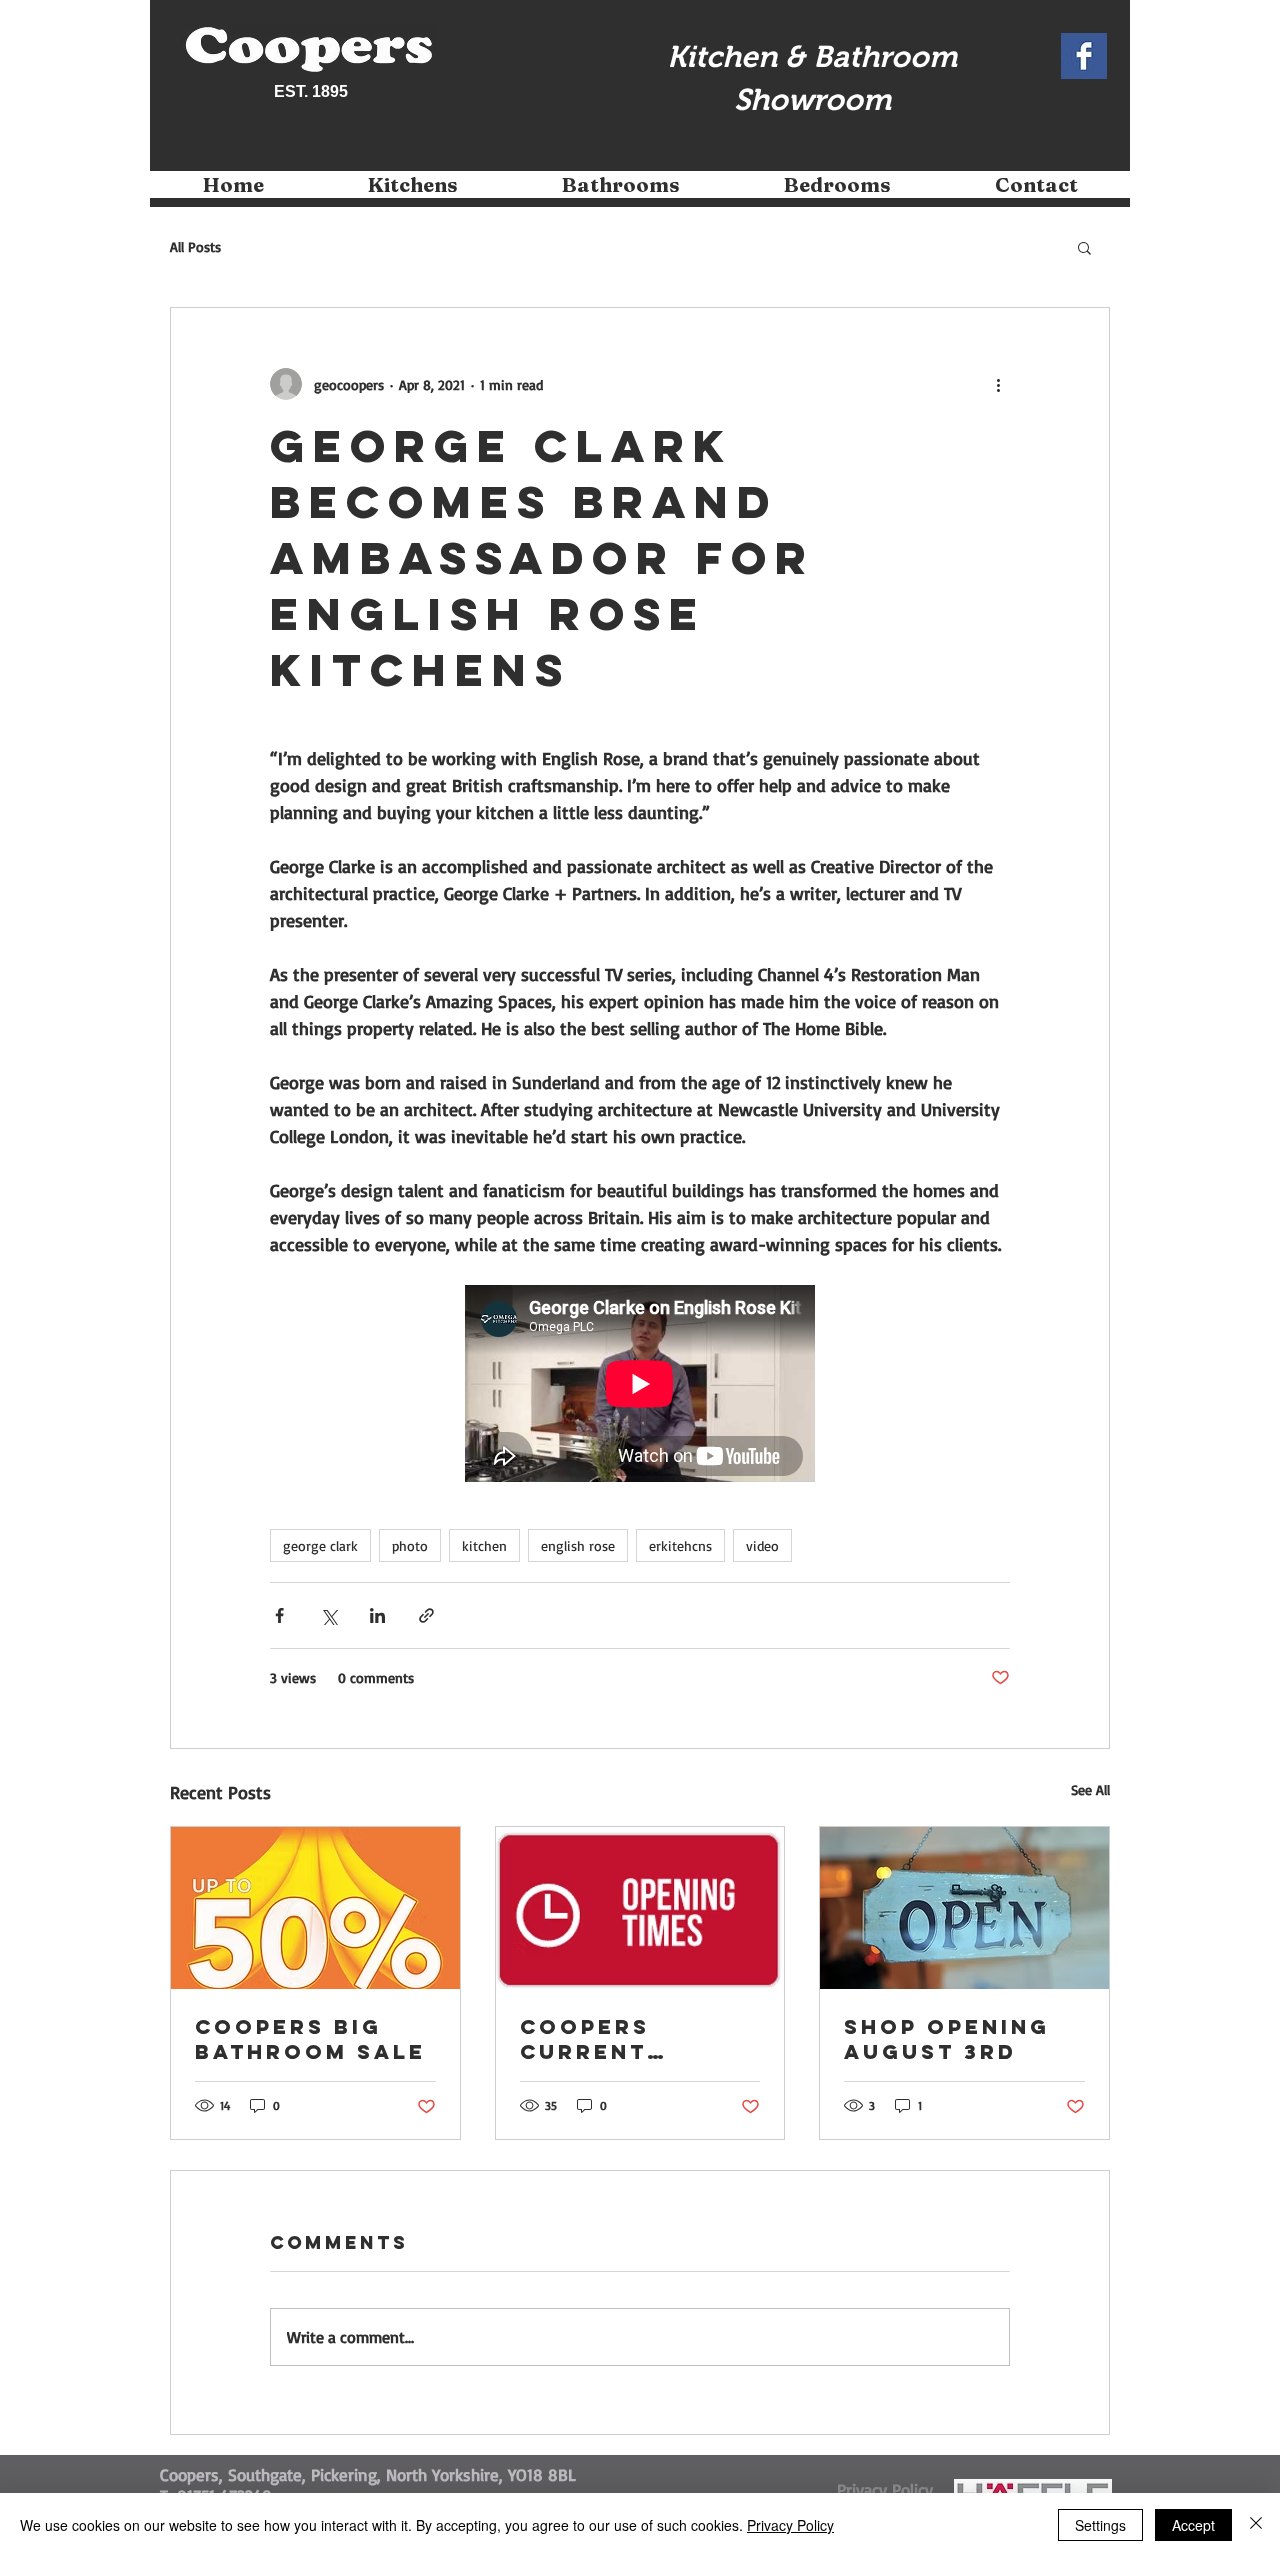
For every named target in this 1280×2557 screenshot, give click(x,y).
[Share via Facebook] (279, 1615)
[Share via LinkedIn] (377, 1615)
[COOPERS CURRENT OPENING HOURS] (640, 1908)
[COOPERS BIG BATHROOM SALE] (315, 1908)
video (762, 1545)
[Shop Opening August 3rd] (964, 1908)
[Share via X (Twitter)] (328, 1615)
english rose (578, 1545)
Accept (1193, 2525)
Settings (1100, 2525)
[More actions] (998, 384)
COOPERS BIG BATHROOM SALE (310, 2039)
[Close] (1256, 2525)
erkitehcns (680, 1545)
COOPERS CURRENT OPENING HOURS (633, 2039)
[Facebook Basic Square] (1084, 56)
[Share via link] (426, 1615)
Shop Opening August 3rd (947, 2039)
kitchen (484, 1545)
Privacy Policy (790, 2525)
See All (1090, 1789)
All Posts (195, 246)
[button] (413, 191)
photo (410, 1545)
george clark (320, 1545)
